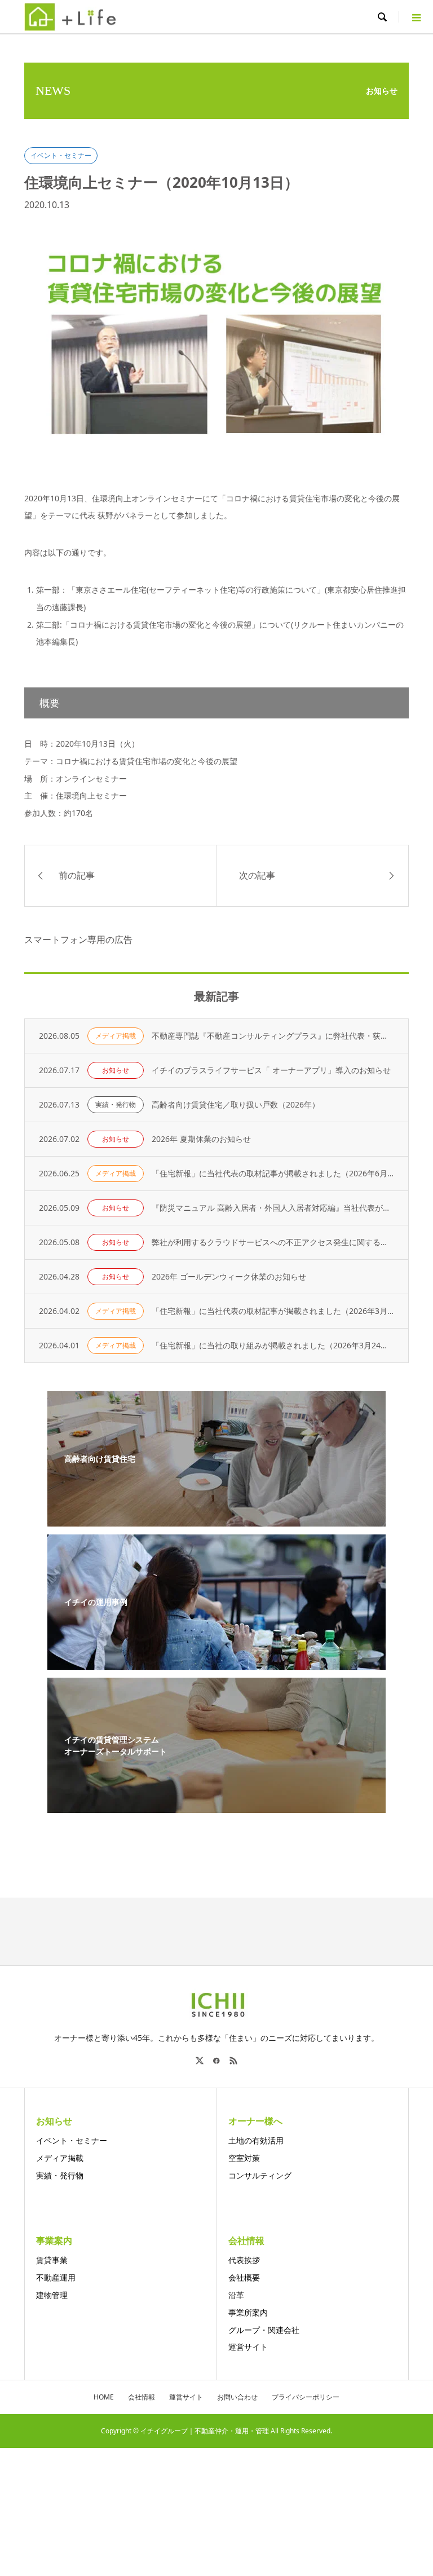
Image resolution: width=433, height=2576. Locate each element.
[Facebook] (216, 2061)
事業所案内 (248, 2312)
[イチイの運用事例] (216, 1663)
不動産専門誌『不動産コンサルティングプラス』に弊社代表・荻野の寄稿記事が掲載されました (273, 1036)
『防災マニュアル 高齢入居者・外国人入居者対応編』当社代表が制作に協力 (273, 1208)
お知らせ (116, 1070)
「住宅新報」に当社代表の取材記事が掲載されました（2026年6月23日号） (273, 1173)
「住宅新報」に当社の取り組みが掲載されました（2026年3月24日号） (273, 1345)
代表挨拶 (244, 2260)
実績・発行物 (116, 1104)
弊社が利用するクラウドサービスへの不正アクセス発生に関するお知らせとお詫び (273, 1242)
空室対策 (244, 2158)
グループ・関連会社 (264, 2330)
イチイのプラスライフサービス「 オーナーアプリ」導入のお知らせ (271, 1070)
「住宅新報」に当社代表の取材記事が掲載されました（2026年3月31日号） (273, 1311)
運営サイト (248, 2347)
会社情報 (142, 2397)
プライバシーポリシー (306, 2397)
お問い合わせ (237, 2397)
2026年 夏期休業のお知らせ (201, 1139)
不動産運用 (56, 2277)
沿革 (236, 2295)
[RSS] (233, 2061)
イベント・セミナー (61, 155)
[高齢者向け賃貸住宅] (216, 1519)
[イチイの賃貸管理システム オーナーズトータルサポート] (216, 1806)
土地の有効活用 (256, 2140)
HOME (104, 2397)
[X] (200, 2061)
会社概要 (244, 2277)
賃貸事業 (52, 2260)
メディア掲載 (116, 1036)
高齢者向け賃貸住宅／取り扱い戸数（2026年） (236, 1104)
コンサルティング (260, 2175)
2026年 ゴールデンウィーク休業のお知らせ (229, 1276)
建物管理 (52, 2295)
